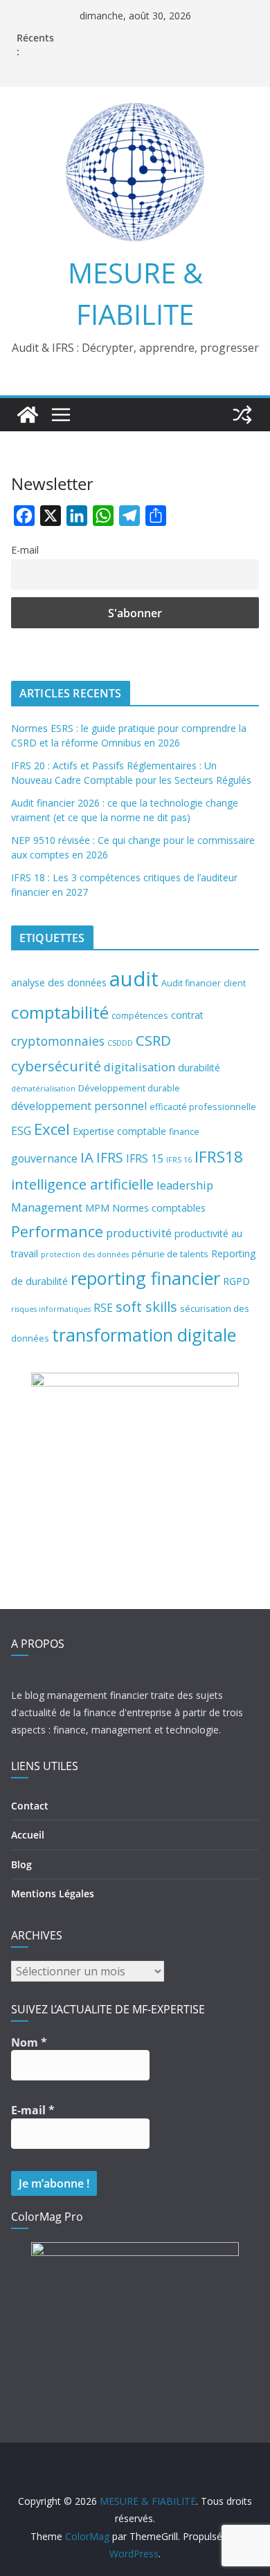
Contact (30, 1806)
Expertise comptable (119, 1131)
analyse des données (59, 983)
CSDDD (120, 1043)
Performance (57, 1231)
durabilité (199, 1068)
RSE (103, 1308)
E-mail (25, 550)
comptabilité (60, 1012)
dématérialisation (43, 1089)
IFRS (110, 1157)
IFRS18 (219, 1157)
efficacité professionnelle (203, 1107)
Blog (21, 1864)
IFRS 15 (145, 1158)
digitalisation (139, 1067)
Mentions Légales (53, 1893)
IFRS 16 (179, 1160)
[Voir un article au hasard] (242, 415)
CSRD (153, 1040)
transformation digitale (144, 1335)
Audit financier (191, 983)
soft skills (146, 1306)
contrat (187, 1015)
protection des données (85, 1254)
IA (87, 1157)
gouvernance (44, 1158)
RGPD (236, 1281)
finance (184, 1131)
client (235, 983)
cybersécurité (56, 1066)
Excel (52, 1129)
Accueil (28, 1835)
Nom (29, 2042)
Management (47, 1207)
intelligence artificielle (82, 1184)
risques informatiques (51, 1309)
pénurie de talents (170, 1254)
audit (134, 979)
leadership (185, 1185)
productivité (139, 1233)
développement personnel (79, 1106)
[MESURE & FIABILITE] (28, 415)
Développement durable (129, 1088)
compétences (140, 1015)
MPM (97, 1208)
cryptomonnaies (58, 1041)
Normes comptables (159, 1208)
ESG (21, 1131)
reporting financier (145, 1278)
